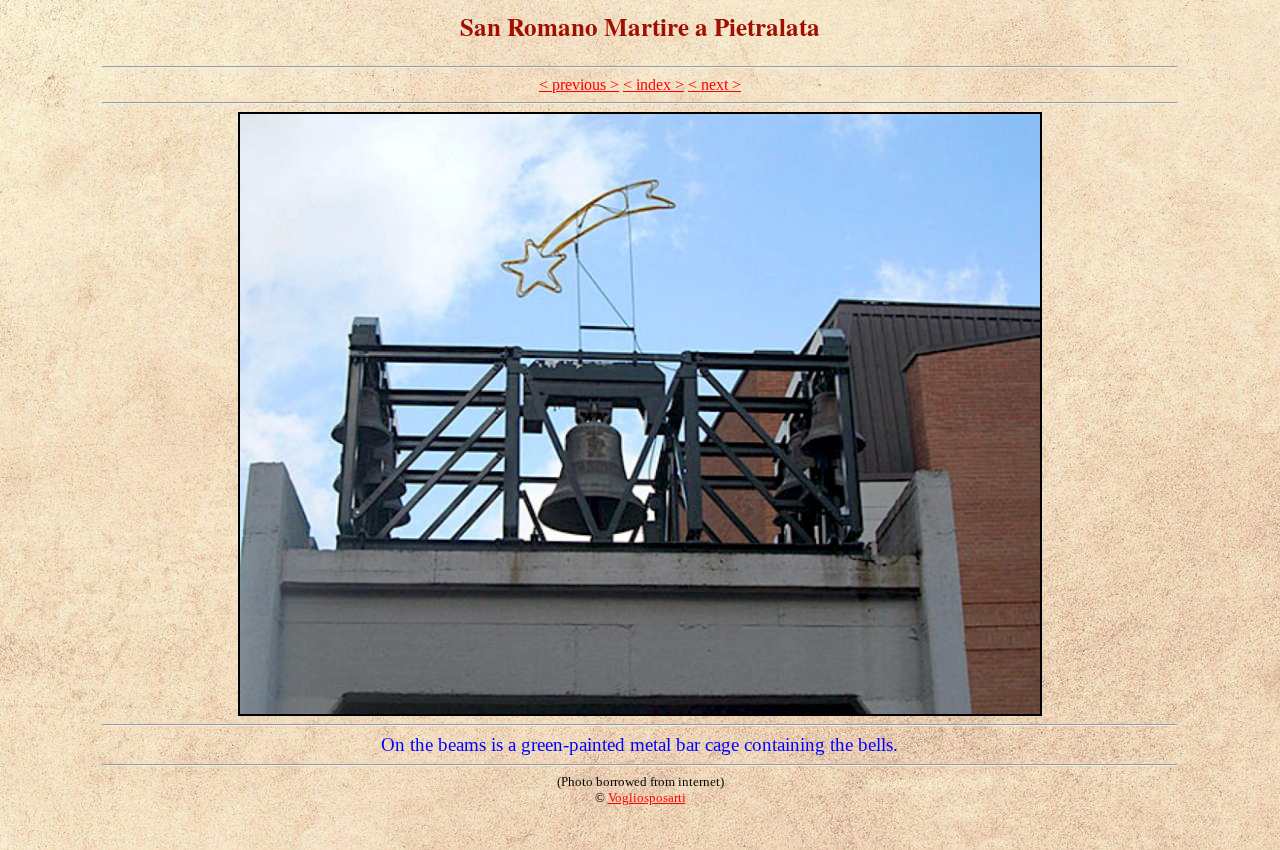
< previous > (579, 84)
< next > (714, 84)
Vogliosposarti (647, 797)
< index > (653, 84)
